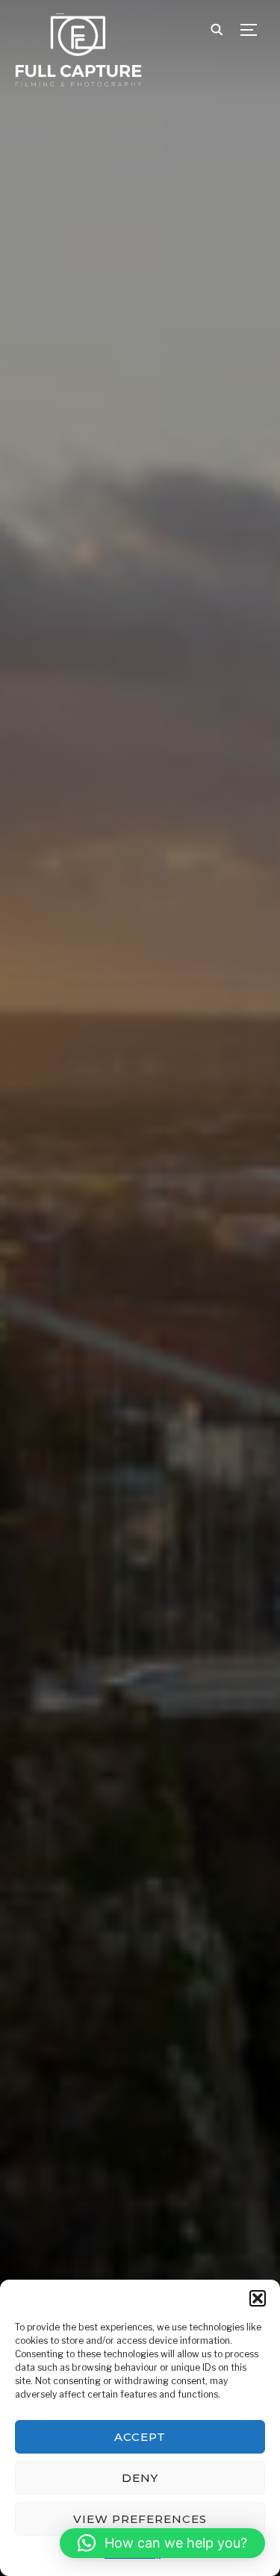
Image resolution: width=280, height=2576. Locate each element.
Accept (140, 2437)
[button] (258, 2298)
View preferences (140, 2519)
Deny (140, 2478)
